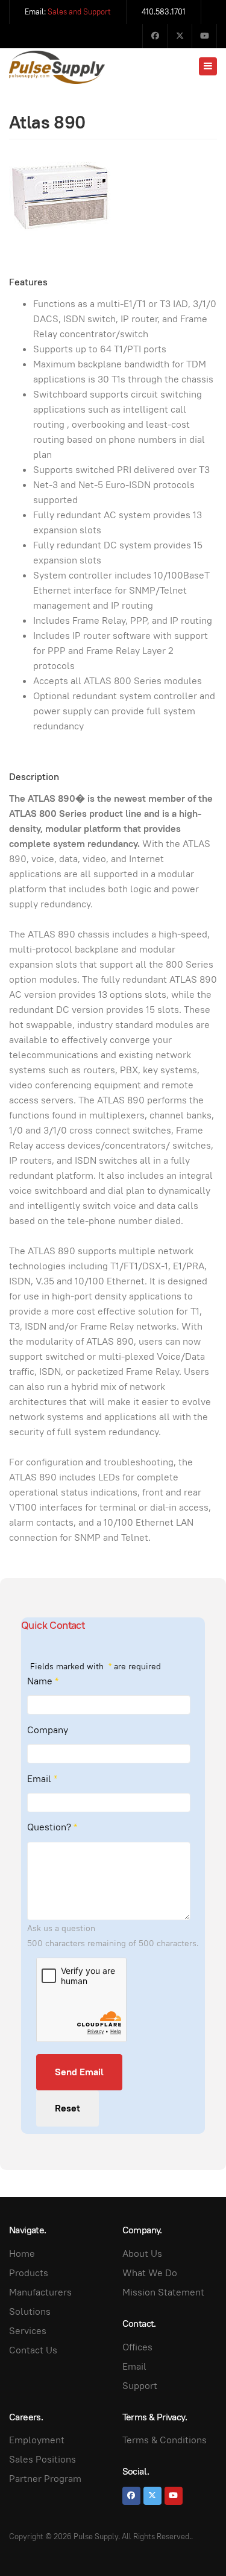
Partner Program (45, 2479)
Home (22, 2254)
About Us (142, 2254)
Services (28, 2331)
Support (140, 2386)
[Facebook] (155, 36)
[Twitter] (180, 36)
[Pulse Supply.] (57, 67)
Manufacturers (40, 2292)
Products (29, 2273)
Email (42, 1779)
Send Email (79, 2072)
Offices (137, 2347)
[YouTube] (204, 36)
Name (43, 1681)
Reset (67, 2108)
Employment (37, 2440)
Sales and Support (79, 12)
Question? (52, 1827)
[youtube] (174, 2496)
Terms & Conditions (165, 2440)
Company (48, 1730)
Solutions (30, 2311)
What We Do (150, 2273)
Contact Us (33, 2350)
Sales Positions (42, 2459)
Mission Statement (163, 2292)
